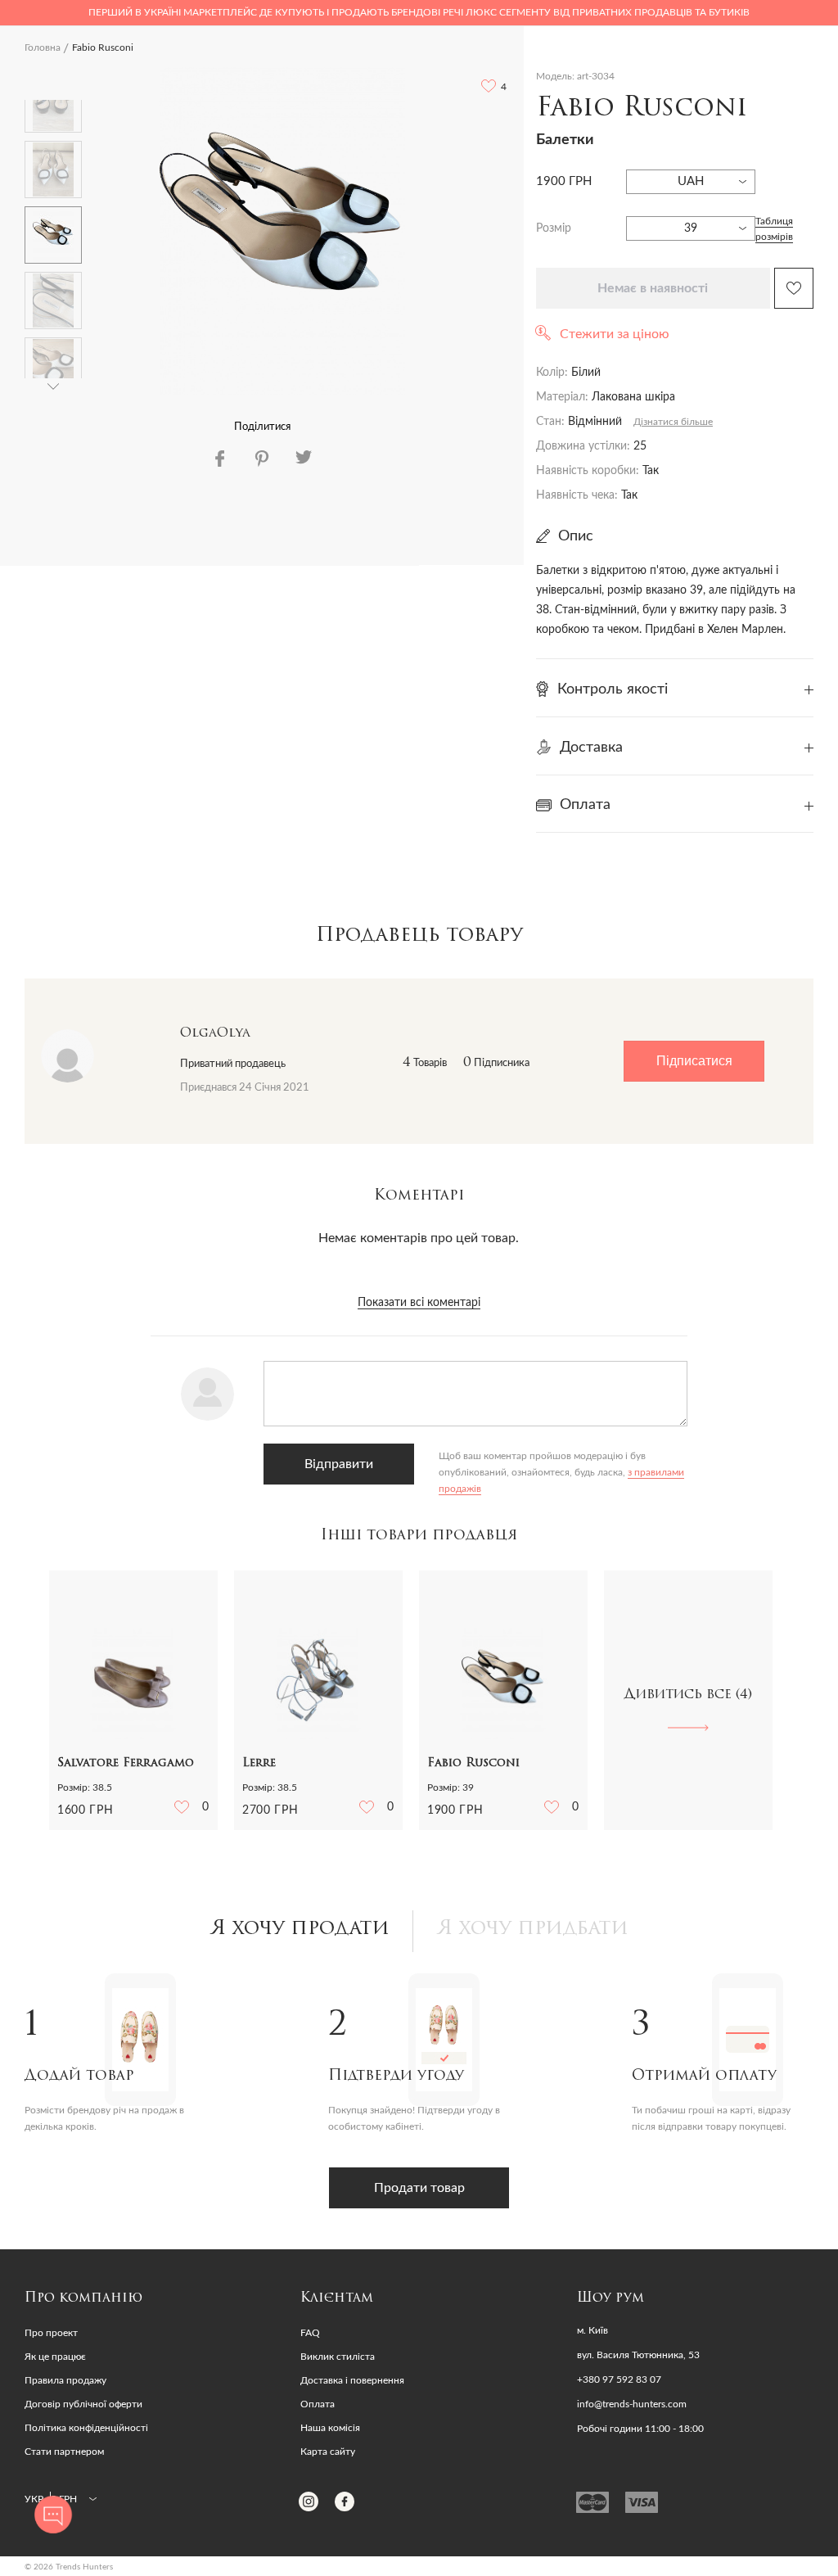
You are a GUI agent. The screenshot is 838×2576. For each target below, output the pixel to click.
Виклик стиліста (338, 2357)
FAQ (310, 2333)
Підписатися (694, 1061)
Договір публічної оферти (83, 2404)
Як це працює (55, 2357)
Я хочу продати (300, 1929)
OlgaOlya (215, 1033)
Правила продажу (65, 2380)
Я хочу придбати (533, 1929)
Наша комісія (330, 2428)
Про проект (51, 2333)
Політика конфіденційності (86, 2428)
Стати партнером (64, 2452)
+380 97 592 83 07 (619, 2379)
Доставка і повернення (352, 2380)
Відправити (339, 1464)
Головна (43, 47)
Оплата (318, 2404)
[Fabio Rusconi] (282, 231)
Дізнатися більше (673, 422)
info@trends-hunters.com (632, 2404)
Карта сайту (328, 2452)
